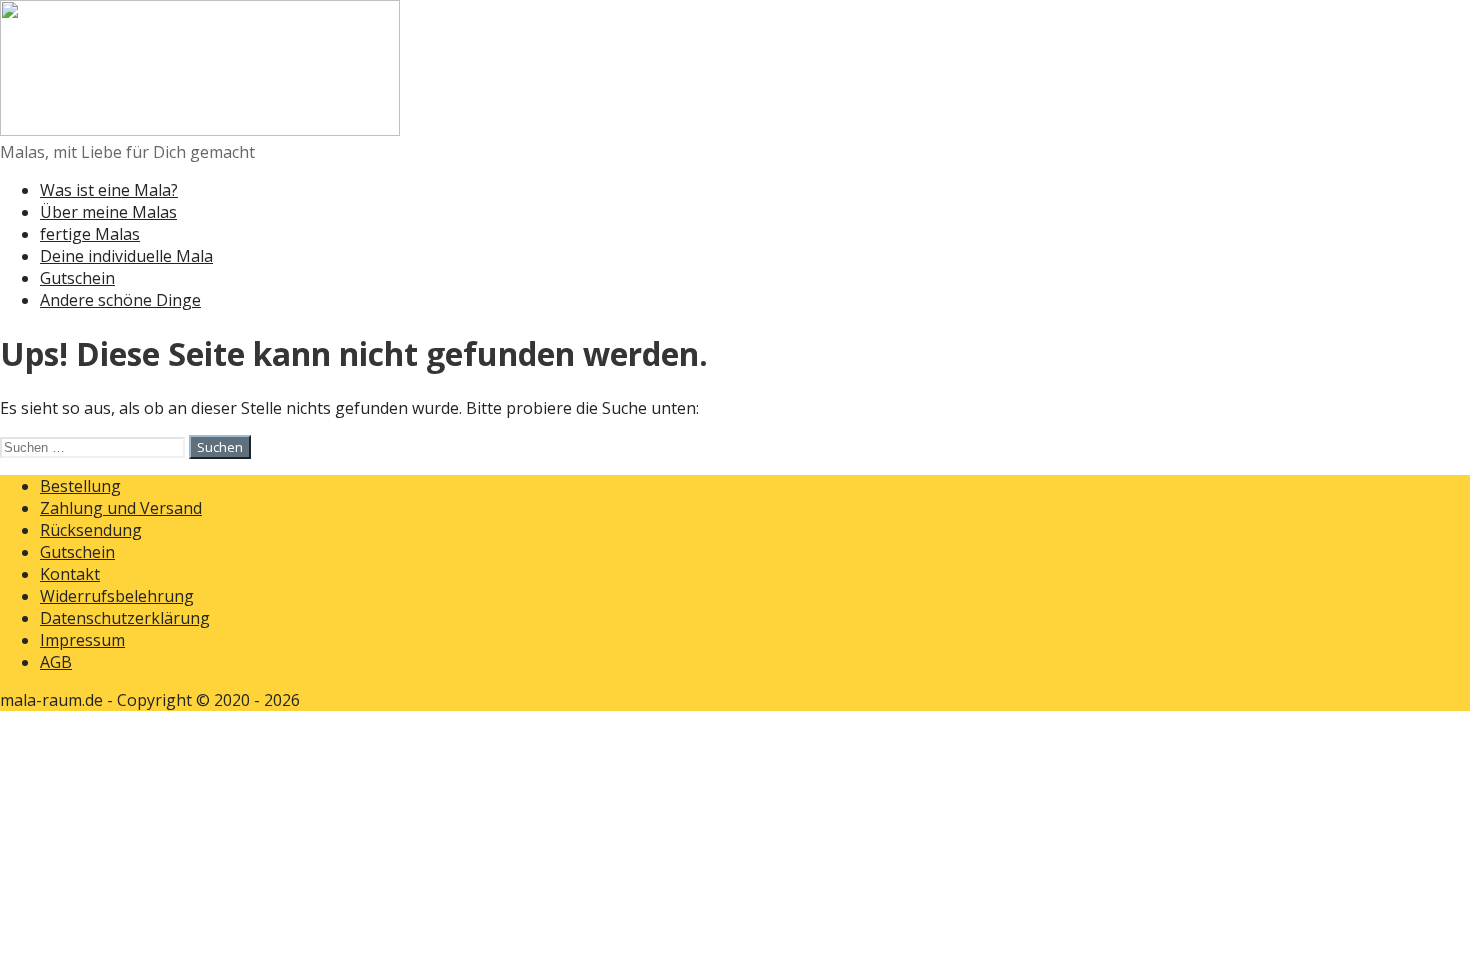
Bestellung (80, 486)
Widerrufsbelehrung (117, 596)
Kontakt (70, 574)
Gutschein (77, 278)
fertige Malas (90, 234)
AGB (56, 662)
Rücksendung (91, 530)
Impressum (82, 640)
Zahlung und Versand (121, 508)
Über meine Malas (108, 212)
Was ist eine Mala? (109, 190)
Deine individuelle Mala (126, 256)
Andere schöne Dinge (120, 300)
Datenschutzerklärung (125, 618)
